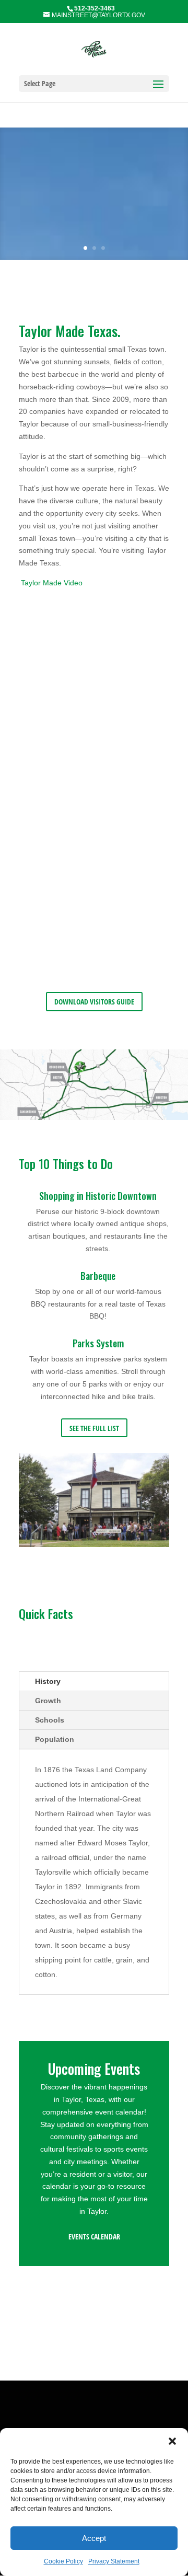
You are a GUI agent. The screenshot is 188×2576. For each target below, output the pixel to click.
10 (134, 1537)
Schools (50, 1720)
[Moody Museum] (94, 1544)
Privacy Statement (114, 2561)
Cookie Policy (63, 2561)
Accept (94, 2538)
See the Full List (94, 1428)
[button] (172, 2441)
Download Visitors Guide (94, 1002)
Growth (48, 1701)
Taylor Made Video (52, 583)
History (48, 1681)
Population (55, 1739)
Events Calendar (94, 2237)
